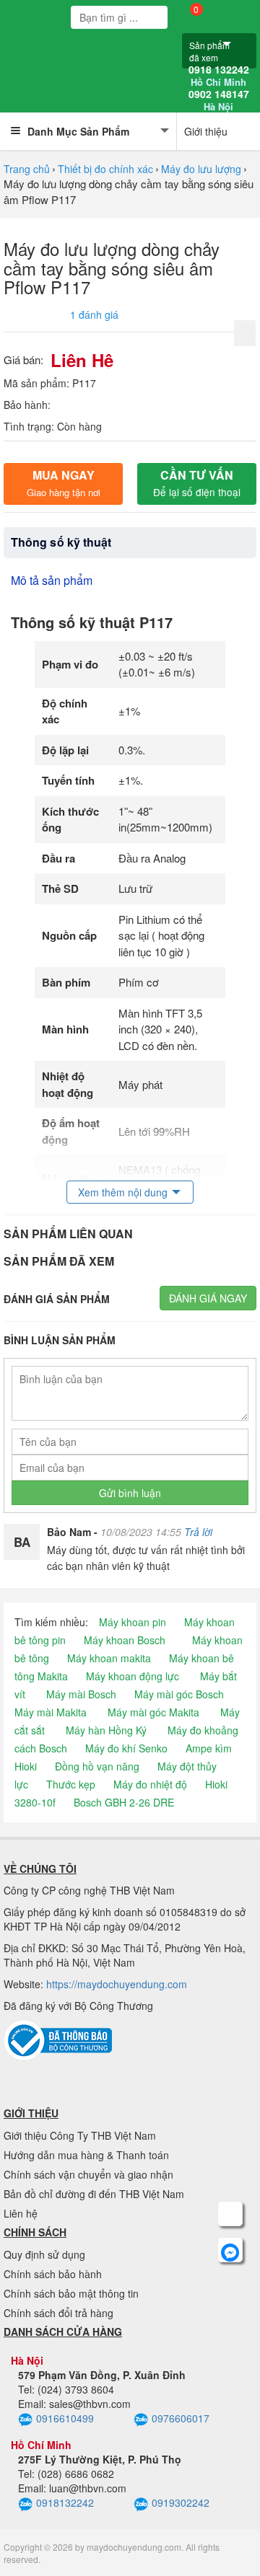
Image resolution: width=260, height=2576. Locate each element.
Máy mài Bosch (81, 1694)
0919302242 (181, 2502)
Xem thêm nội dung (123, 1192)
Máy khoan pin (133, 1622)
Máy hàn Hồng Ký (106, 1730)
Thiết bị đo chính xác (105, 169)
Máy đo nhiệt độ (150, 1784)
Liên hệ (21, 2213)
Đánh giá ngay (208, 1298)
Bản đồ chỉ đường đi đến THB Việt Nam (94, 2194)
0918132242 (65, 2502)
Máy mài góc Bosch (179, 1694)
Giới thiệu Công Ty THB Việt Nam (80, 2135)
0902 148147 (219, 100)
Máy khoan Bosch (125, 1640)
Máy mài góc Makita (153, 1712)
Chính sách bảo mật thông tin (71, 2293)
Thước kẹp (71, 1784)
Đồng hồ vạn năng (97, 1766)
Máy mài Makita (51, 1712)
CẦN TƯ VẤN (197, 483)
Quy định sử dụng (44, 2254)
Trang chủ (27, 169)
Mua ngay (64, 483)
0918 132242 (219, 76)
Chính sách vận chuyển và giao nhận (88, 2174)
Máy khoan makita (109, 1658)
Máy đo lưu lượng (201, 169)
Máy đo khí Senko (126, 1748)
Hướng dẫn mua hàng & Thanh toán (86, 2155)
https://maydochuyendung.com (117, 1984)
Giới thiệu (206, 131)
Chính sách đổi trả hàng (58, 2313)
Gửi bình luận (130, 1493)
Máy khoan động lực (133, 1676)
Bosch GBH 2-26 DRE (124, 1802)
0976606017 (181, 2418)
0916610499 (65, 2418)
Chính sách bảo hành (53, 2274)
